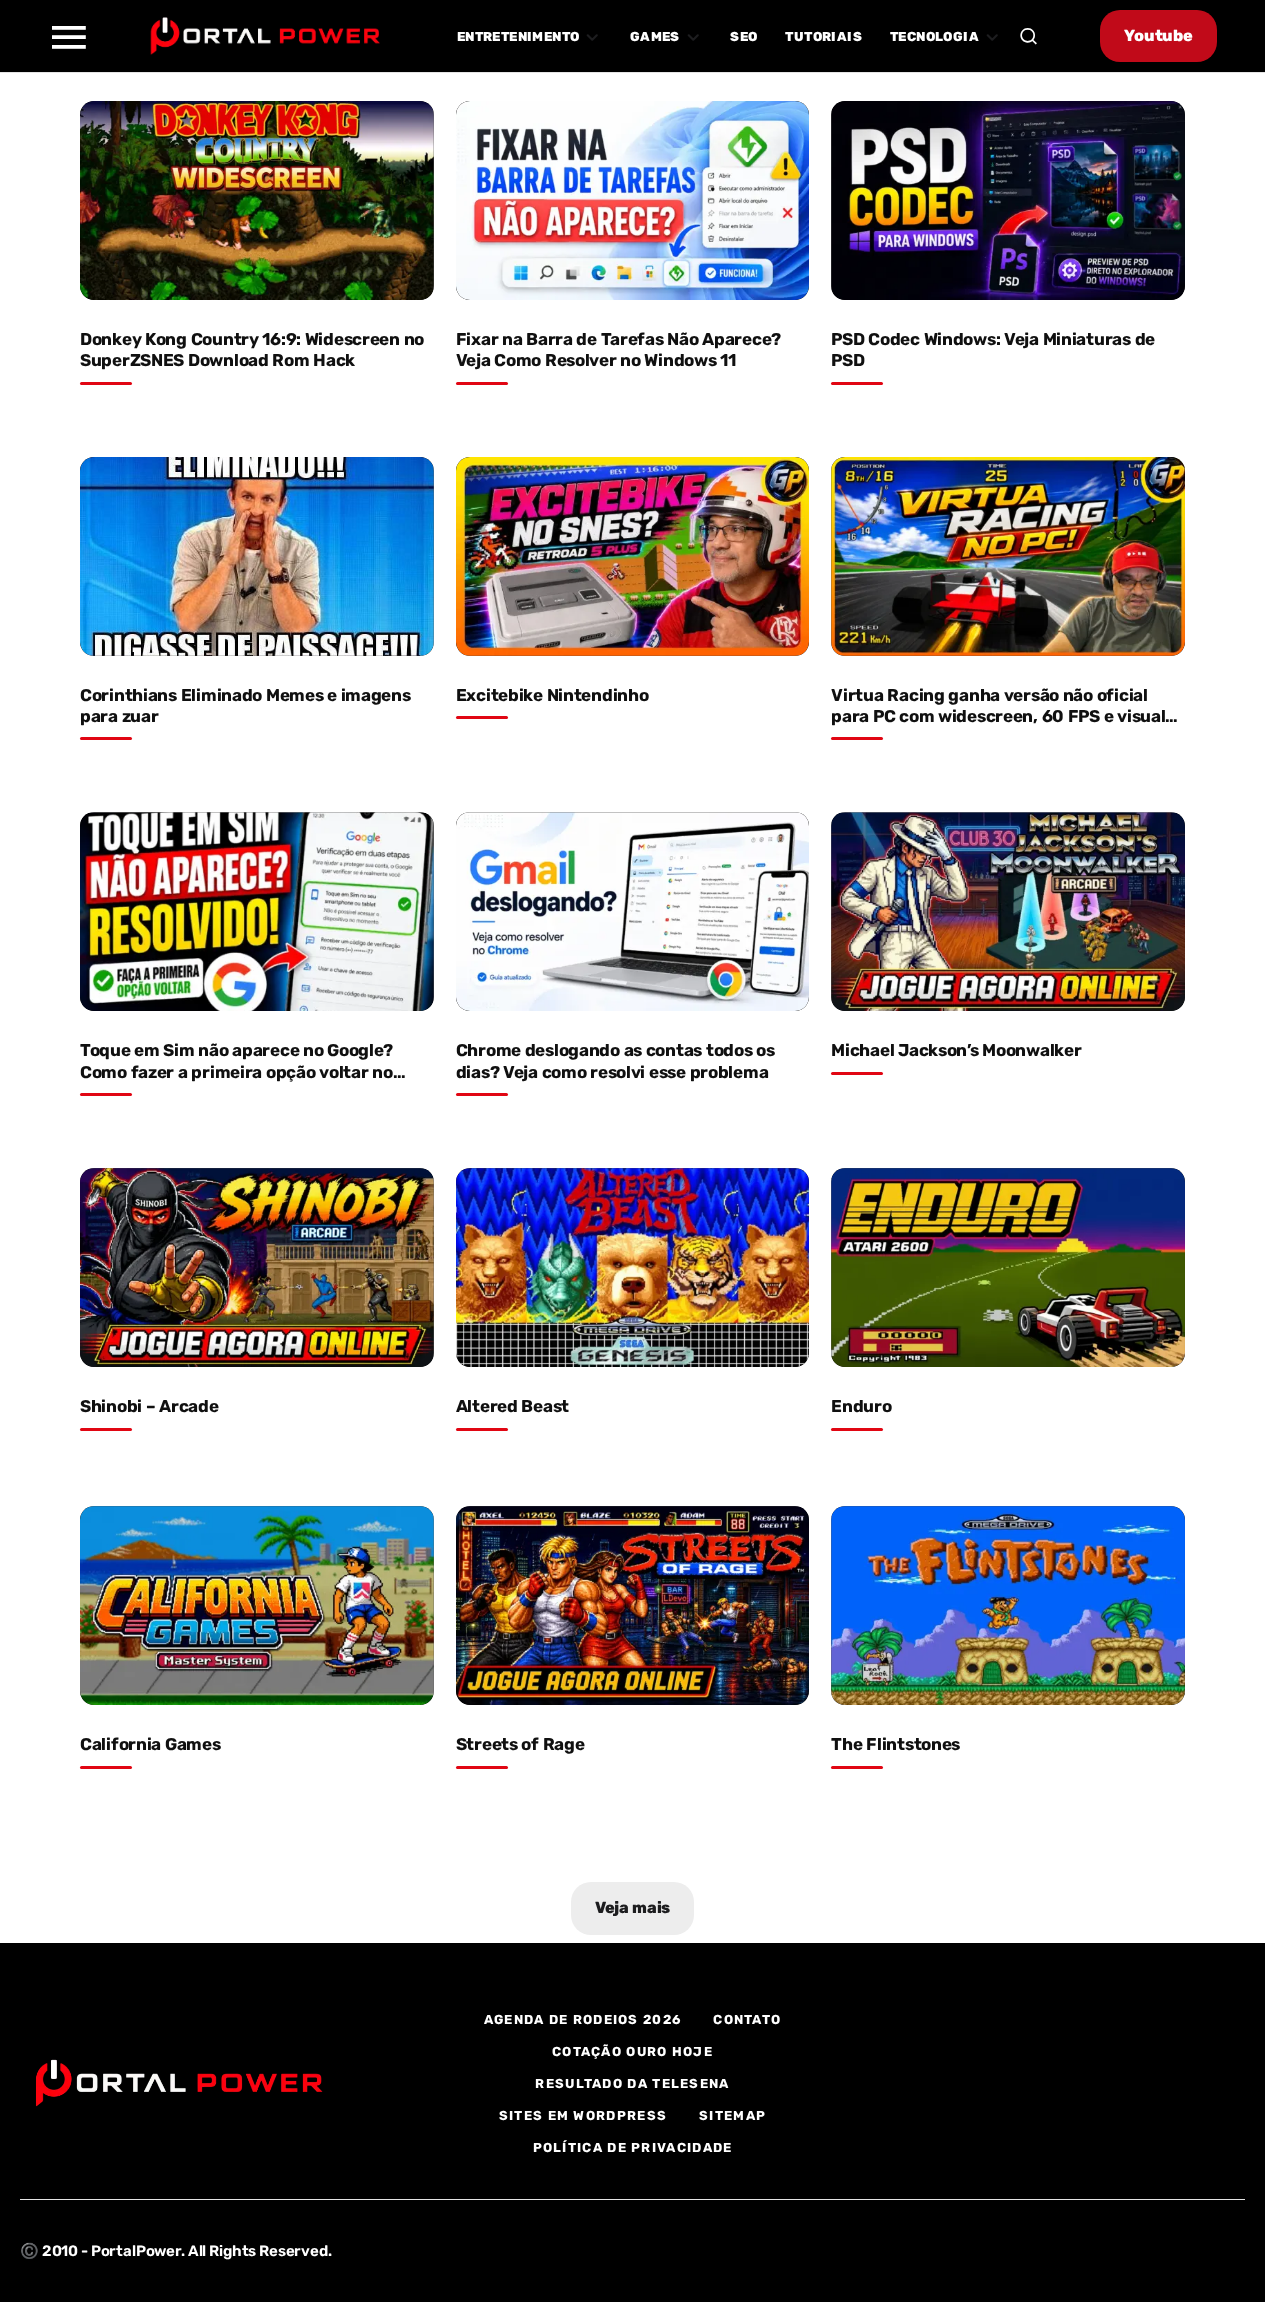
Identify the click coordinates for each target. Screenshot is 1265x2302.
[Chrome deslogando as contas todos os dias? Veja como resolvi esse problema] (633, 911)
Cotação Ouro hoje (632, 2051)
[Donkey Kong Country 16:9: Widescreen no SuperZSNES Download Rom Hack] (257, 200)
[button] (68, 36)
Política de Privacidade (633, 2147)
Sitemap (732, 2115)
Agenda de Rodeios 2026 (583, 2019)
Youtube (1158, 35)
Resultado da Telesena (632, 2083)
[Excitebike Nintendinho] (633, 556)
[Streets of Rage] (633, 1605)
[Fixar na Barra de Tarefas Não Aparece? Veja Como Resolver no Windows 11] (633, 200)
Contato (747, 2019)
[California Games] (257, 1605)
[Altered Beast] (633, 1267)
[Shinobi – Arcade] (257, 1267)
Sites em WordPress (583, 2115)
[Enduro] (1008, 1267)
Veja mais (633, 1907)
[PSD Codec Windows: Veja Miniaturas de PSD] (1008, 200)
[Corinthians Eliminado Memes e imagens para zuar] (257, 556)
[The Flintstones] (1008, 1605)
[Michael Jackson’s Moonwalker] (1008, 911)
